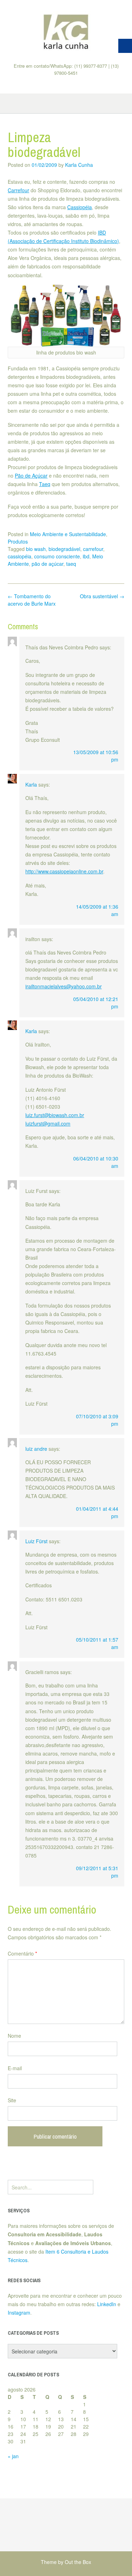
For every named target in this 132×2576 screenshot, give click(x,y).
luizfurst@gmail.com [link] (48, 1123)
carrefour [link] (93, 549)
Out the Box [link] (78, 2562)
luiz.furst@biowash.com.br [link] (55, 1115)
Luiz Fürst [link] (36, 1541)
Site (12, 2100)
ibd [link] (86, 556)
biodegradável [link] (64, 549)
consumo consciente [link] (57, 556)
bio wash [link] (36, 549)
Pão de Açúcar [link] (31, 475)
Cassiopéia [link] (80, 207)
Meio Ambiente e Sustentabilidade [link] (68, 534)
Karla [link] (31, 784)
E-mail (15, 2068)
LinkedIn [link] (107, 2304)
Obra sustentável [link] (102, 596)
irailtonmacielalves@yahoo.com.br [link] (64, 986)
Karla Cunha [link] (79, 165)
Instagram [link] (19, 2313)
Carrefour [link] (18, 190)
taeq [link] (71, 564)
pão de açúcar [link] (48, 564)
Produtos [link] (18, 541)
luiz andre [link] (36, 1449)
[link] (66, 31)
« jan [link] (13, 2456)
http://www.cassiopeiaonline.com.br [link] (64, 871)
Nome (14, 2036)
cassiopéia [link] (20, 556)
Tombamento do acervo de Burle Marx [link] (32, 600)
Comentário (22, 1953)
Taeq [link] (45, 484)
